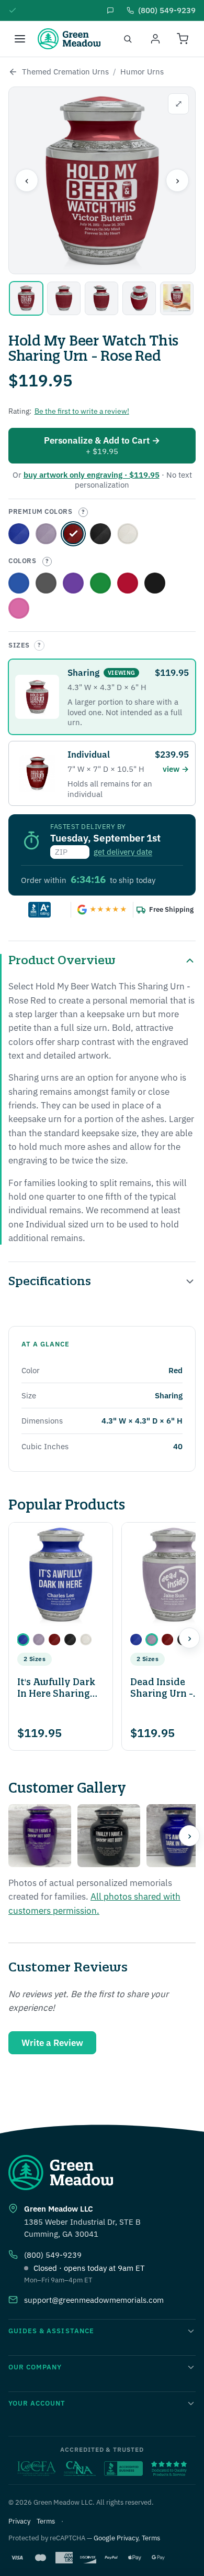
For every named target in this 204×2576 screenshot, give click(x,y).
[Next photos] (189, 1836)
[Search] (128, 39)
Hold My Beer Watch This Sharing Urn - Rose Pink (19, 608)
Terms (46, 2521)
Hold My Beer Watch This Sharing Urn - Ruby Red (128, 583)
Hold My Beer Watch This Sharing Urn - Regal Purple (46, 534)
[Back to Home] (13, 72)
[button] (23, 1640)
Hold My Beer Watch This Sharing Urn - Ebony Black (100, 534)
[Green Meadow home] (69, 39)
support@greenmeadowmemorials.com (94, 2300)
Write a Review (52, 2043)
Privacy (19, 2521)
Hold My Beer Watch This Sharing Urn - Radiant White (128, 534)
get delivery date (123, 852)
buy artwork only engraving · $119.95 (92, 475)
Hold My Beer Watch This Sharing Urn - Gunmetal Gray (46, 583)
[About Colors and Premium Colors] (83, 512)
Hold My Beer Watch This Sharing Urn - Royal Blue (19, 534)
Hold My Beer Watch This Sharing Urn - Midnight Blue (19, 583)
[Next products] (189, 1638)
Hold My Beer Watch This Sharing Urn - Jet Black (155, 583)
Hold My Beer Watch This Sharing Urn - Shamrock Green (100, 583)
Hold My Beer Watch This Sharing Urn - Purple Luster (73, 583)
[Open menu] (20, 39)
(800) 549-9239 (53, 2255)
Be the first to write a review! (82, 411)
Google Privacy (116, 2538)
